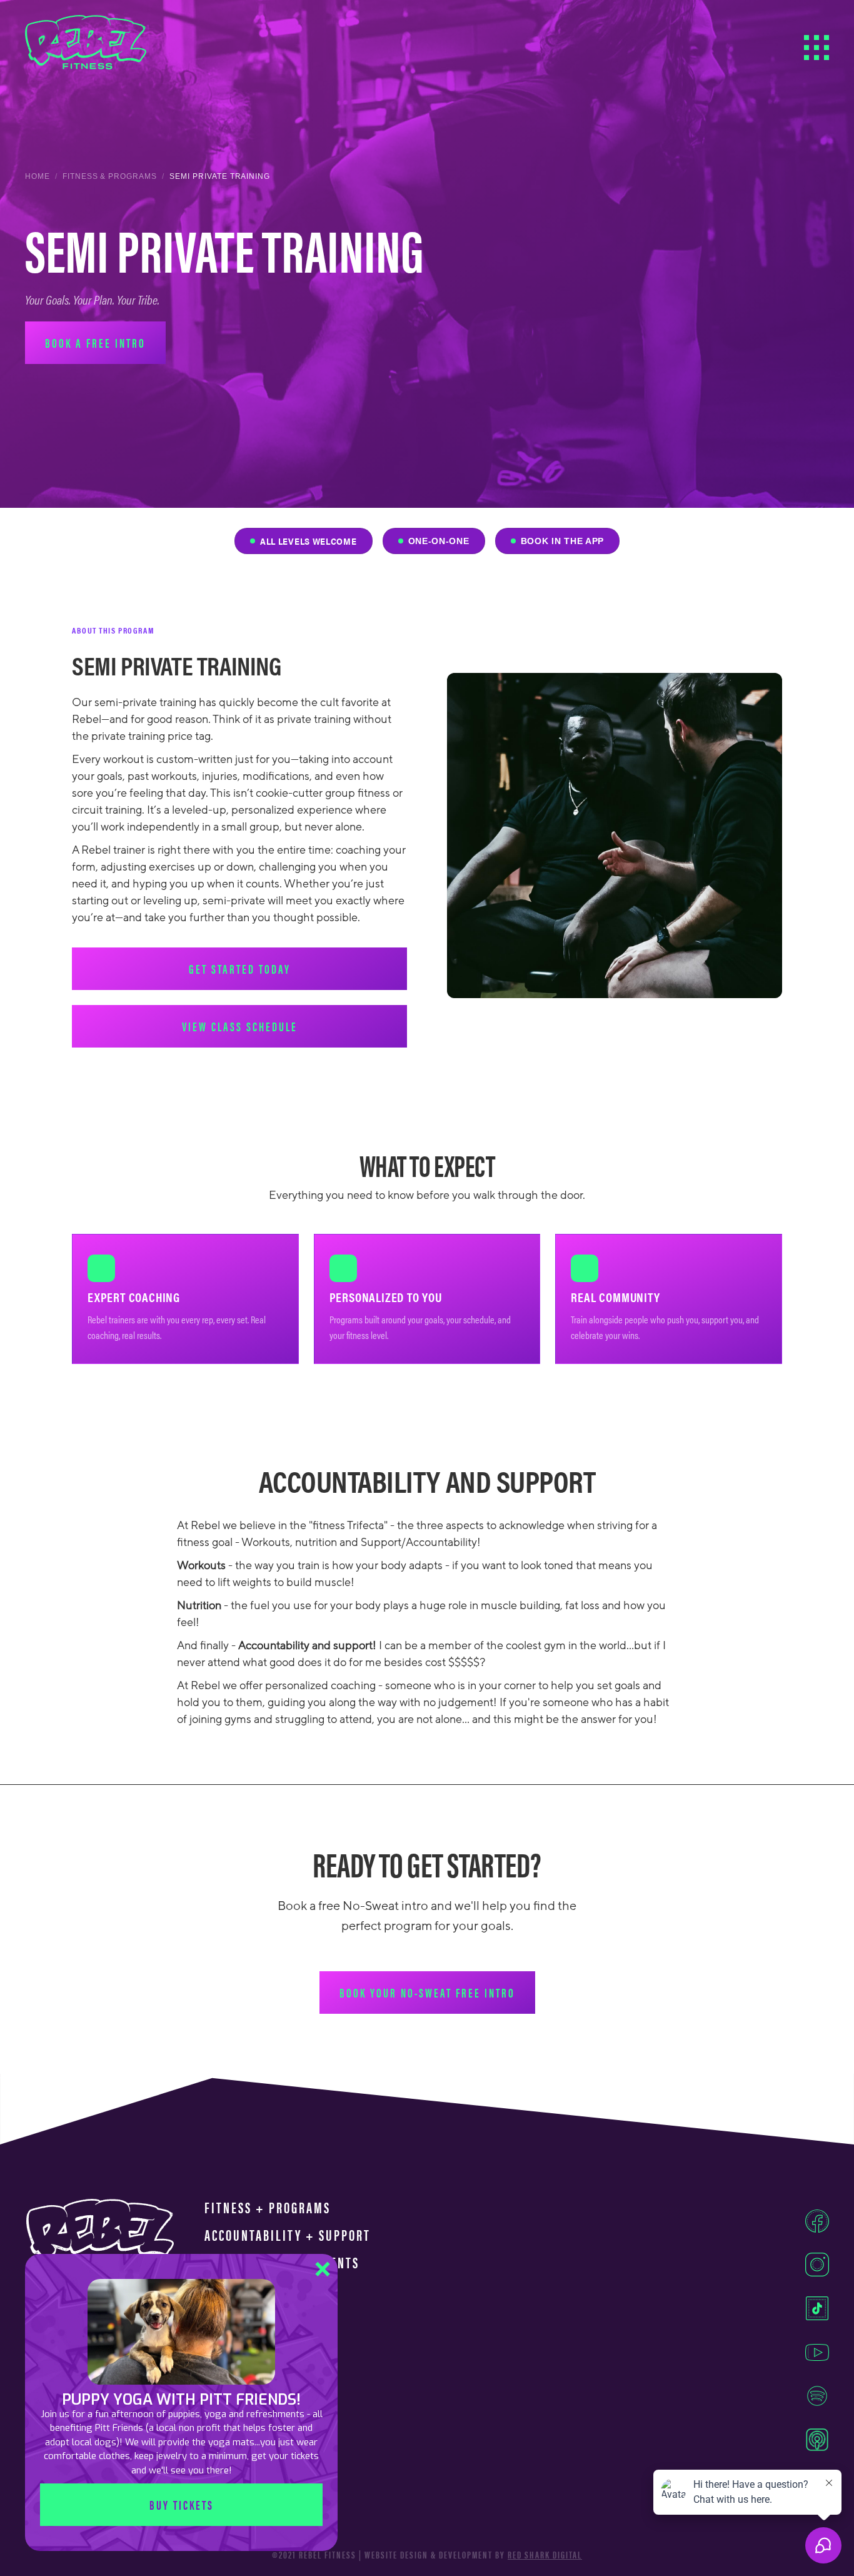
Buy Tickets (182, 2504)
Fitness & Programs (110, 176)
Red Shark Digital (545, 2555)
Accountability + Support (288, 2235)
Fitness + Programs (268, 2208)
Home (38, 176)
